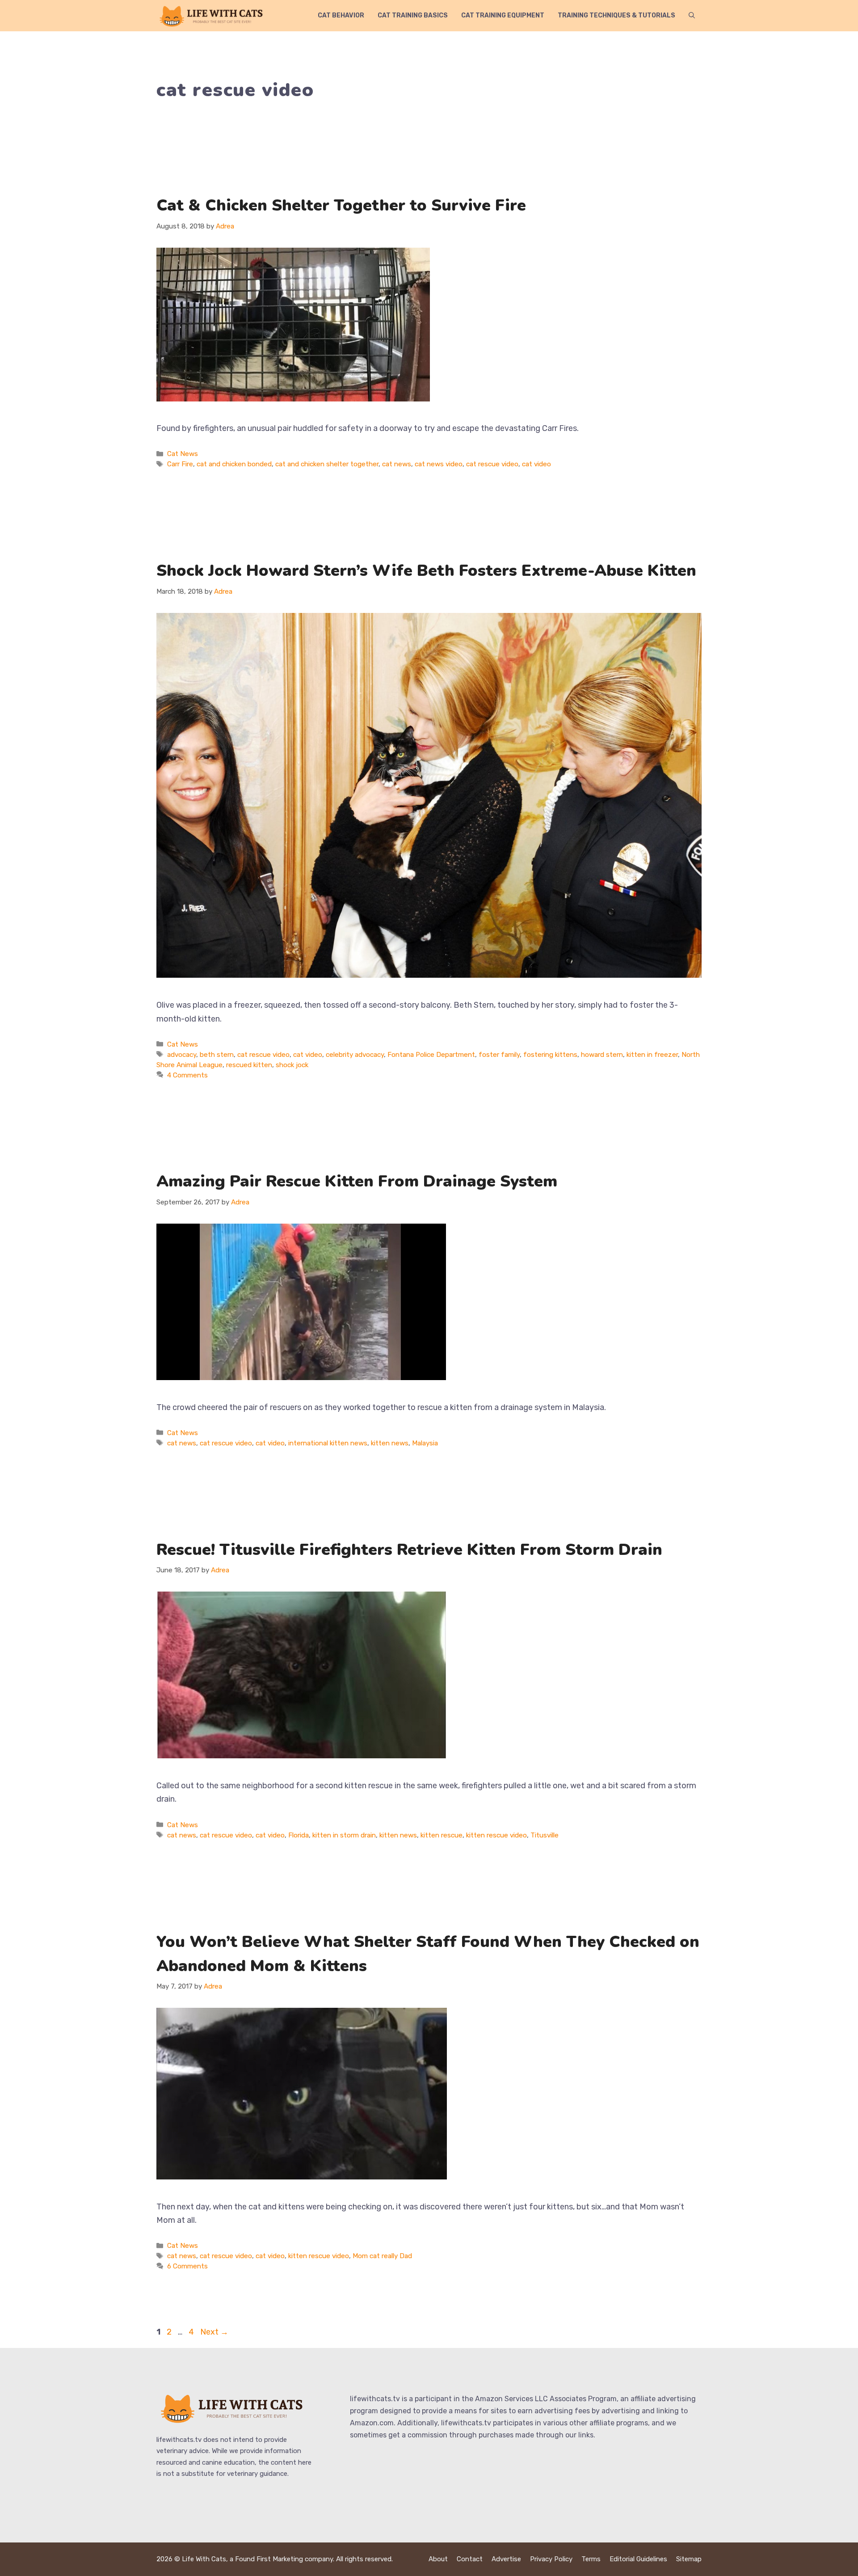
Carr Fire (180, 464)
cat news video (439, 464)
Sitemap (689, 2559)
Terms (591, 2559)
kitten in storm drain (344, 1835)
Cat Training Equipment (503, 15)
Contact (470, 2559)
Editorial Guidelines (638, 2559)
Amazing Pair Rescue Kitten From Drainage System (357, 1181)
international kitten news (328, 1443)
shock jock (292, 1065)
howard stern (602, 1055)
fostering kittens (550, 1055)
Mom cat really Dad (382, 2256)
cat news (397, 464)
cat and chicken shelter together (327, 464)
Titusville (545, 1835)
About (438, 2559)
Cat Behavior (341, 15)
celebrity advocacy (355, 1055)
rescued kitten (249, 1065)
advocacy (182, 1055)
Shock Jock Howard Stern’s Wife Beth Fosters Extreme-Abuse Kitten (426, 571)
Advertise (506, 2559)
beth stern (217, 1055)
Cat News (183, 454)
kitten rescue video (496, 1835)
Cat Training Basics (413, 15)
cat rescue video (492, 464)
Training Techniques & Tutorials (616, 15)
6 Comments (187, 2266)
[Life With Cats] (212, 16)
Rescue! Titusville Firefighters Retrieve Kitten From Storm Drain (409, 1550)
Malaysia (425, 1443)
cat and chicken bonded (234, 464)
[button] (692, 16)
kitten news (390, 1443)
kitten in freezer (652, 1055)
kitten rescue (442, 1835)
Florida (299, 1835)
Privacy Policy (551, 2559)
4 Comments (187, 1075)
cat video (536, 464)
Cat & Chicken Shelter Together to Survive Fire (341, 205)
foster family (499, 1055)
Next (214, 2332)
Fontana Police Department (431, 1055)
